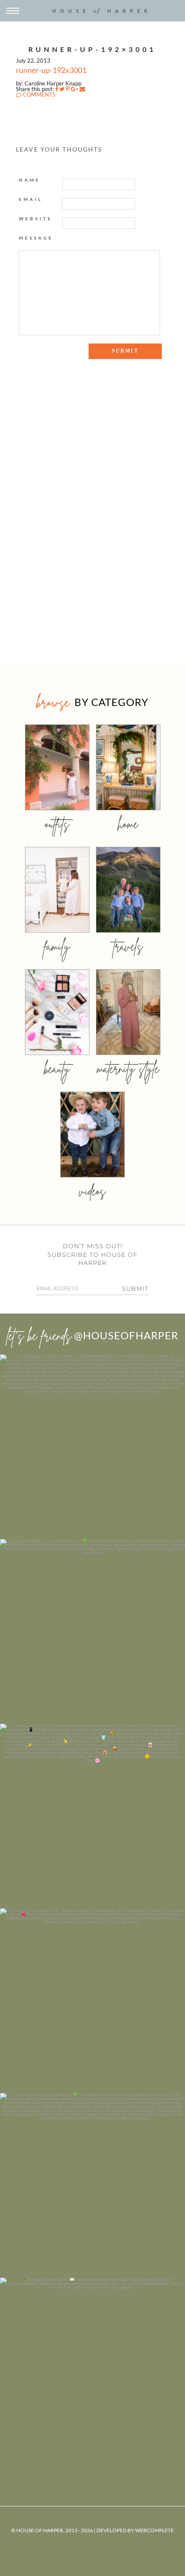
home (128, 824)
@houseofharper (126, 1335)
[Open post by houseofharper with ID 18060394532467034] (92, 1631)
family (57, 946)
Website (36, 219)
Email (31, 199)
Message (36, 238)
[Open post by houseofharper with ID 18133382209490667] (92, 1816)
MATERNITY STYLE (128, 1069)
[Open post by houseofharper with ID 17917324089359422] (92, 2001)
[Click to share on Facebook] (57, 89)
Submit (135, 1289)
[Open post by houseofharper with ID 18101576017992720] (92, 2185)
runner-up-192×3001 (92, 49)
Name (30, 180)
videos (92, 1191)
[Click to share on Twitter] (62, 89)
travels (128, 946)
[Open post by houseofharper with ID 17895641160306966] (92, 2370)
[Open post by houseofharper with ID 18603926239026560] (92, 1447)
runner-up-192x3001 (51, 70)
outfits (57, 824)
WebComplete (154, 2530)
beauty (57, 1069)
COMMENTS (39, 94)
